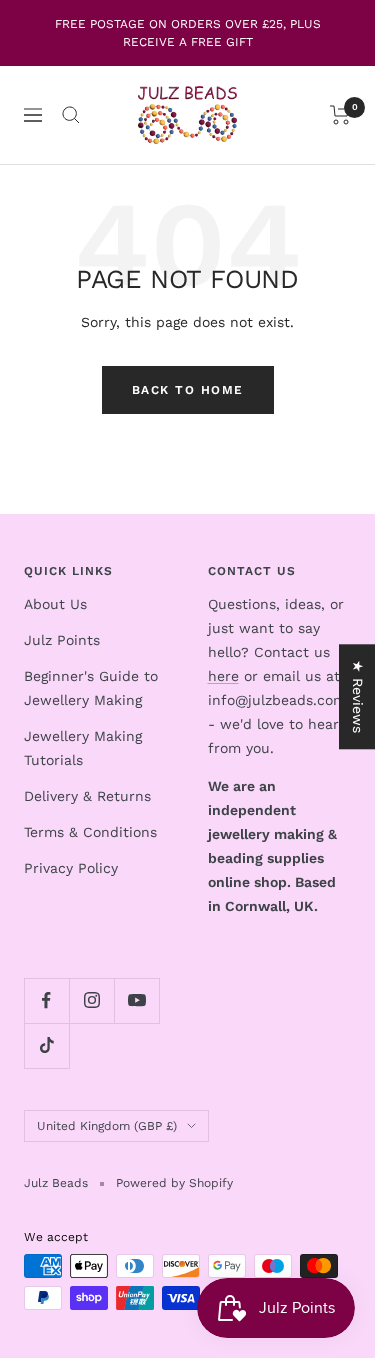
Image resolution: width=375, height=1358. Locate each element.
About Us (55, 604)
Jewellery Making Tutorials (83, 748)
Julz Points (62, 640)
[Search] (71, 115)
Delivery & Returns (87, 796)
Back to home (188, 390)
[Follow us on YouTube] (136, 1000)
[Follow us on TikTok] (46, 1045)
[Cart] (340, 115)
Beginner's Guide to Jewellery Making (91, 688)
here (223, 676)
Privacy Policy (71, 868)
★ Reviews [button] (358, 696)
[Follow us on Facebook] (46, 1000)
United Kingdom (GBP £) (107, 1126)
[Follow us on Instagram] (91, 1000)
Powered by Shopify (174, 1183)
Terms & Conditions (90, 832)
